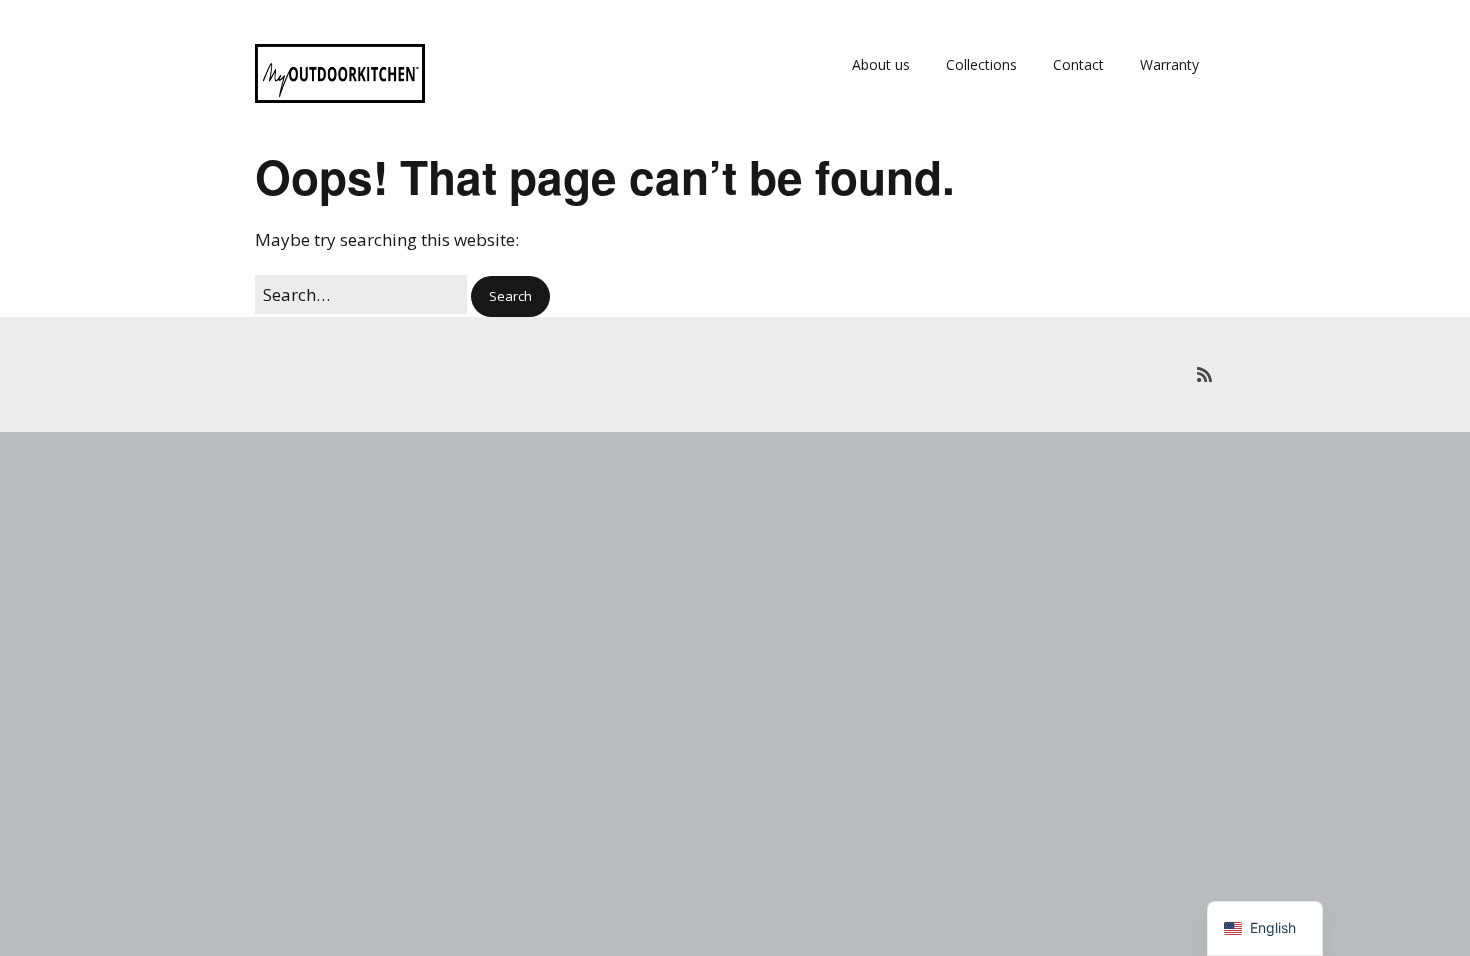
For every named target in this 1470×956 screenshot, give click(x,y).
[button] (510, 296)
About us (881, 64)
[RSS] (1204, 374)
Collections (981, 64)
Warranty (1169, 64)
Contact (1078, 64)
